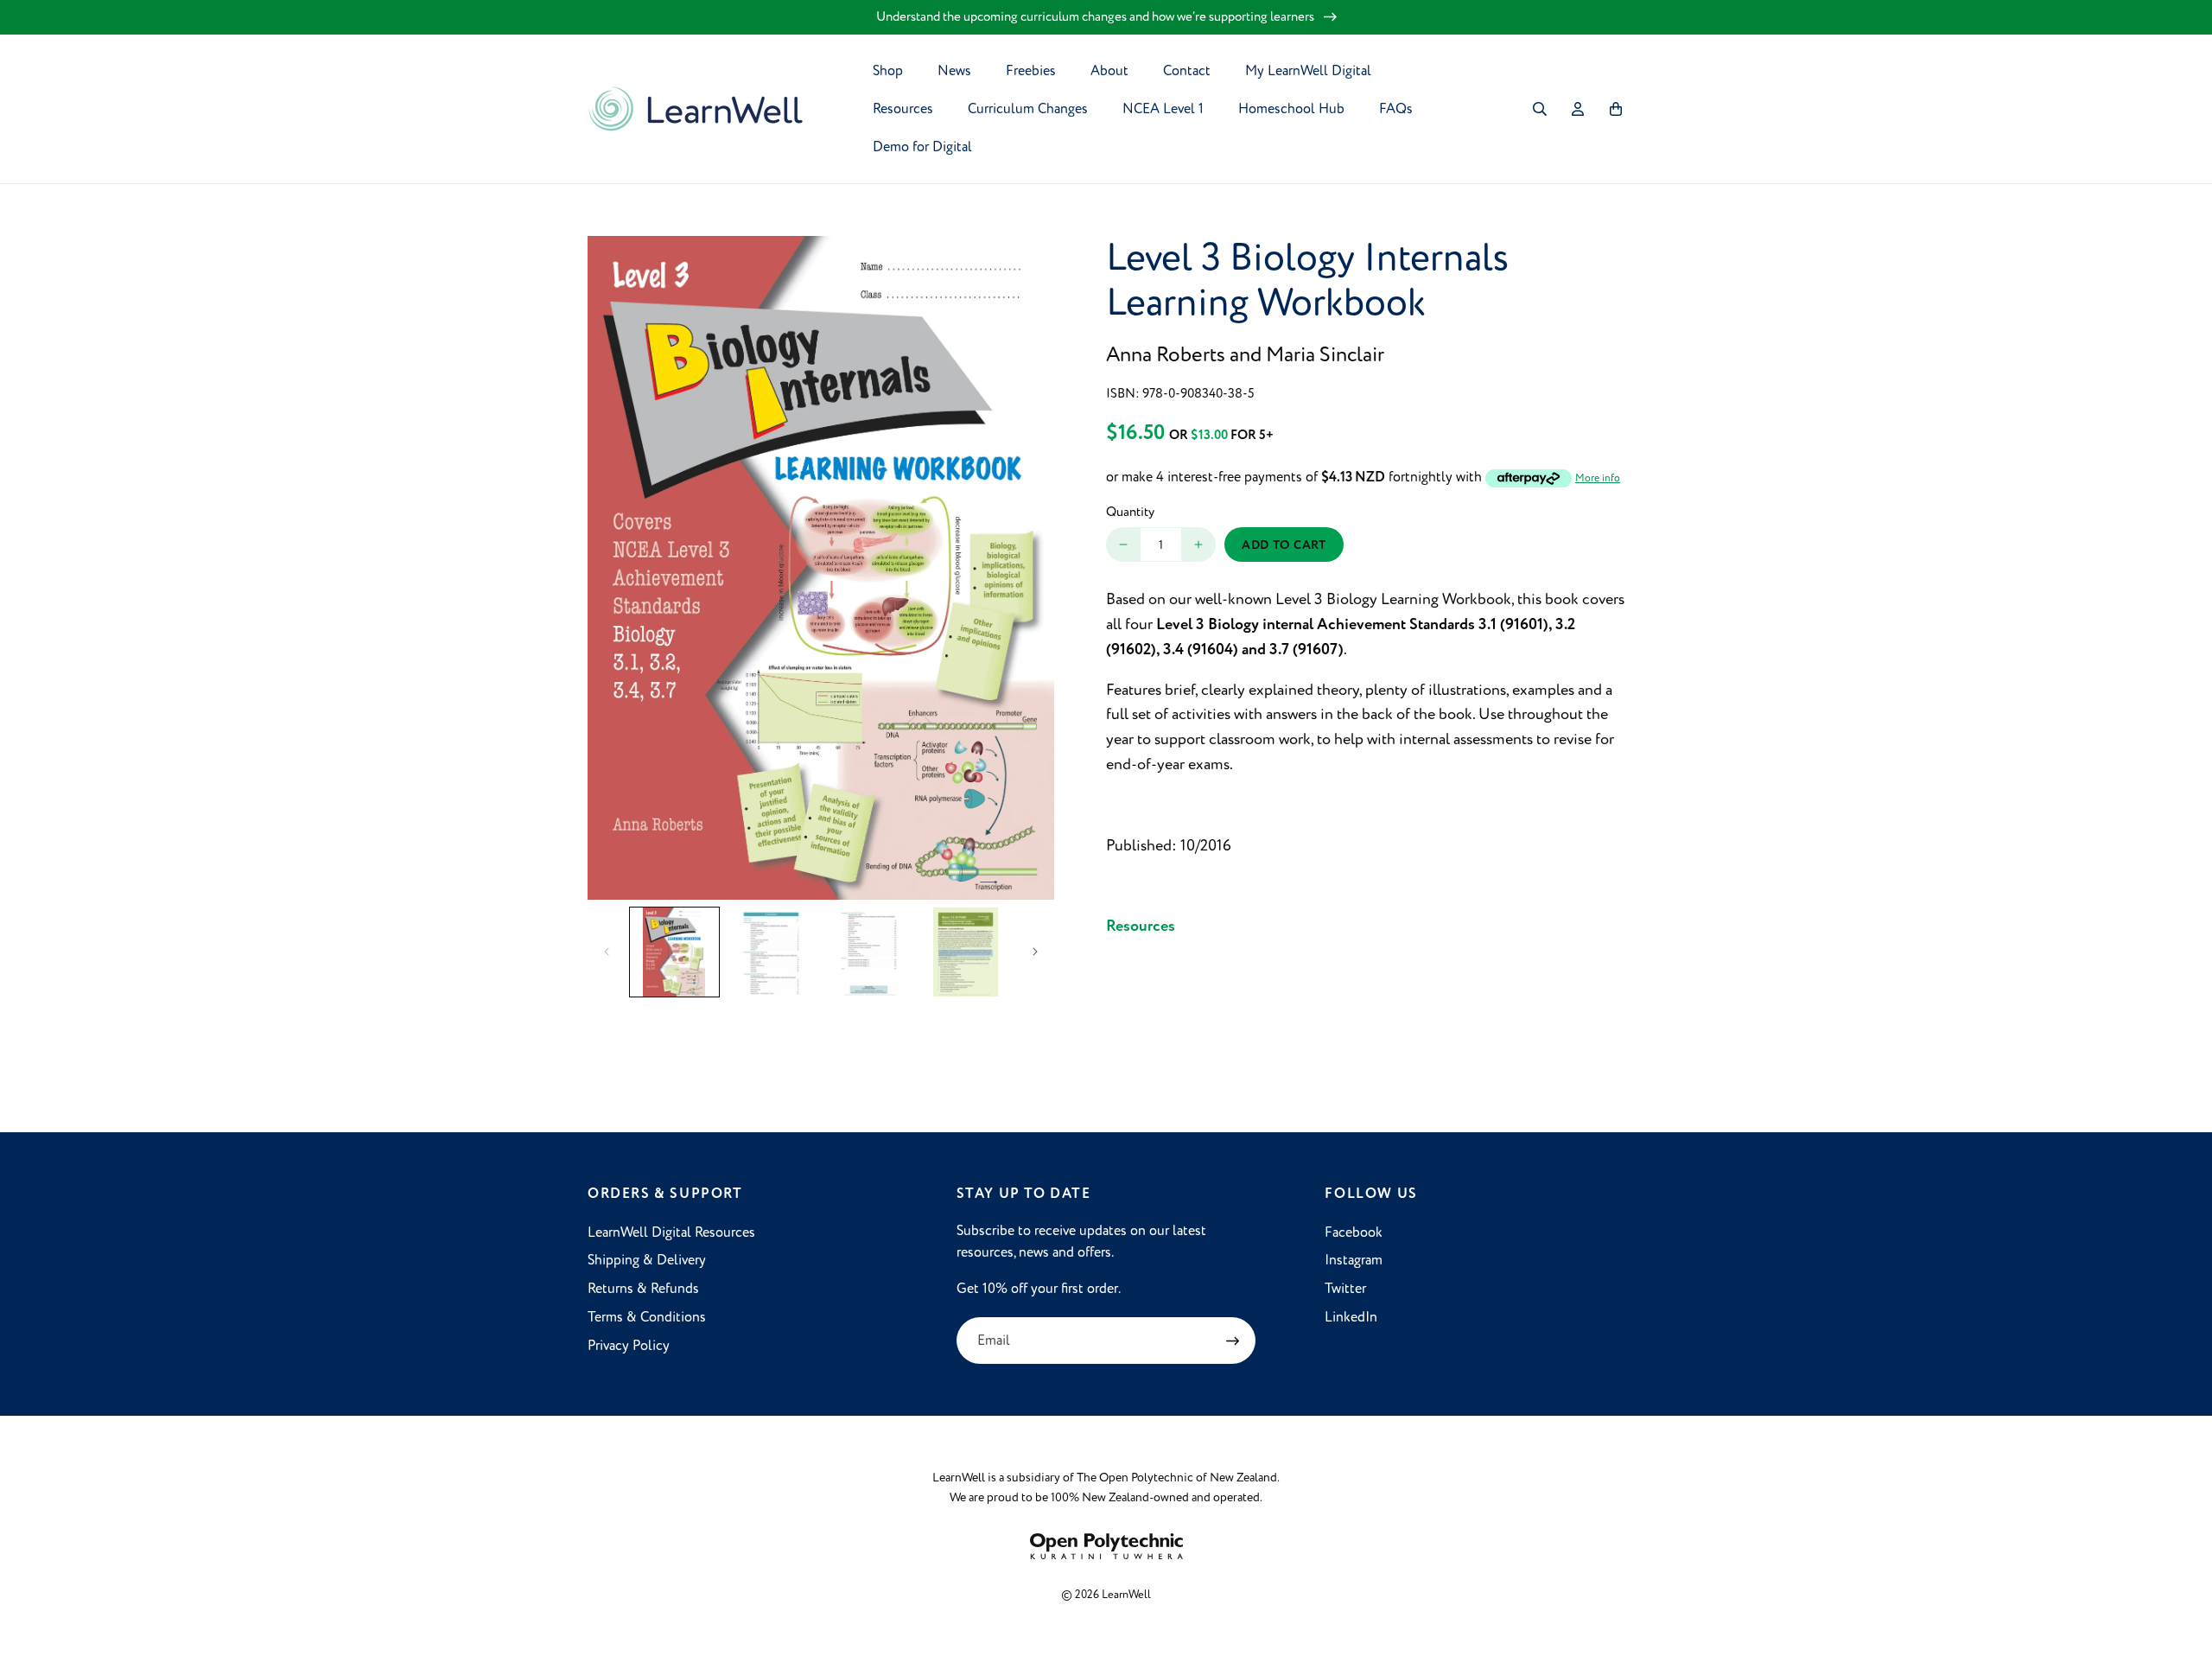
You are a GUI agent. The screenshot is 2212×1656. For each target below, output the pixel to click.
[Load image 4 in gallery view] (966, 952)
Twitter (1345, 1289)
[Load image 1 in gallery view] (674, 952)
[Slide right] (1035, 952)
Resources (1141, 926)
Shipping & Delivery (647, 1260)
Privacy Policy (629, 1346)
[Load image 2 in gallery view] (772, 952)
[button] (1540, 109)
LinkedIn (1351, 1317)
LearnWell (1126, 1595)
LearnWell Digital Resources (671, 1232)
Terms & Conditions (647, 1317)
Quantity (1130, 512)
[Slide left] (607, 952)
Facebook (1354, 1232)
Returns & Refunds (643, 1289)
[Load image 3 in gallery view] (869, 952)
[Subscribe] (1232, 1341)
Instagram (1354, 1260)
